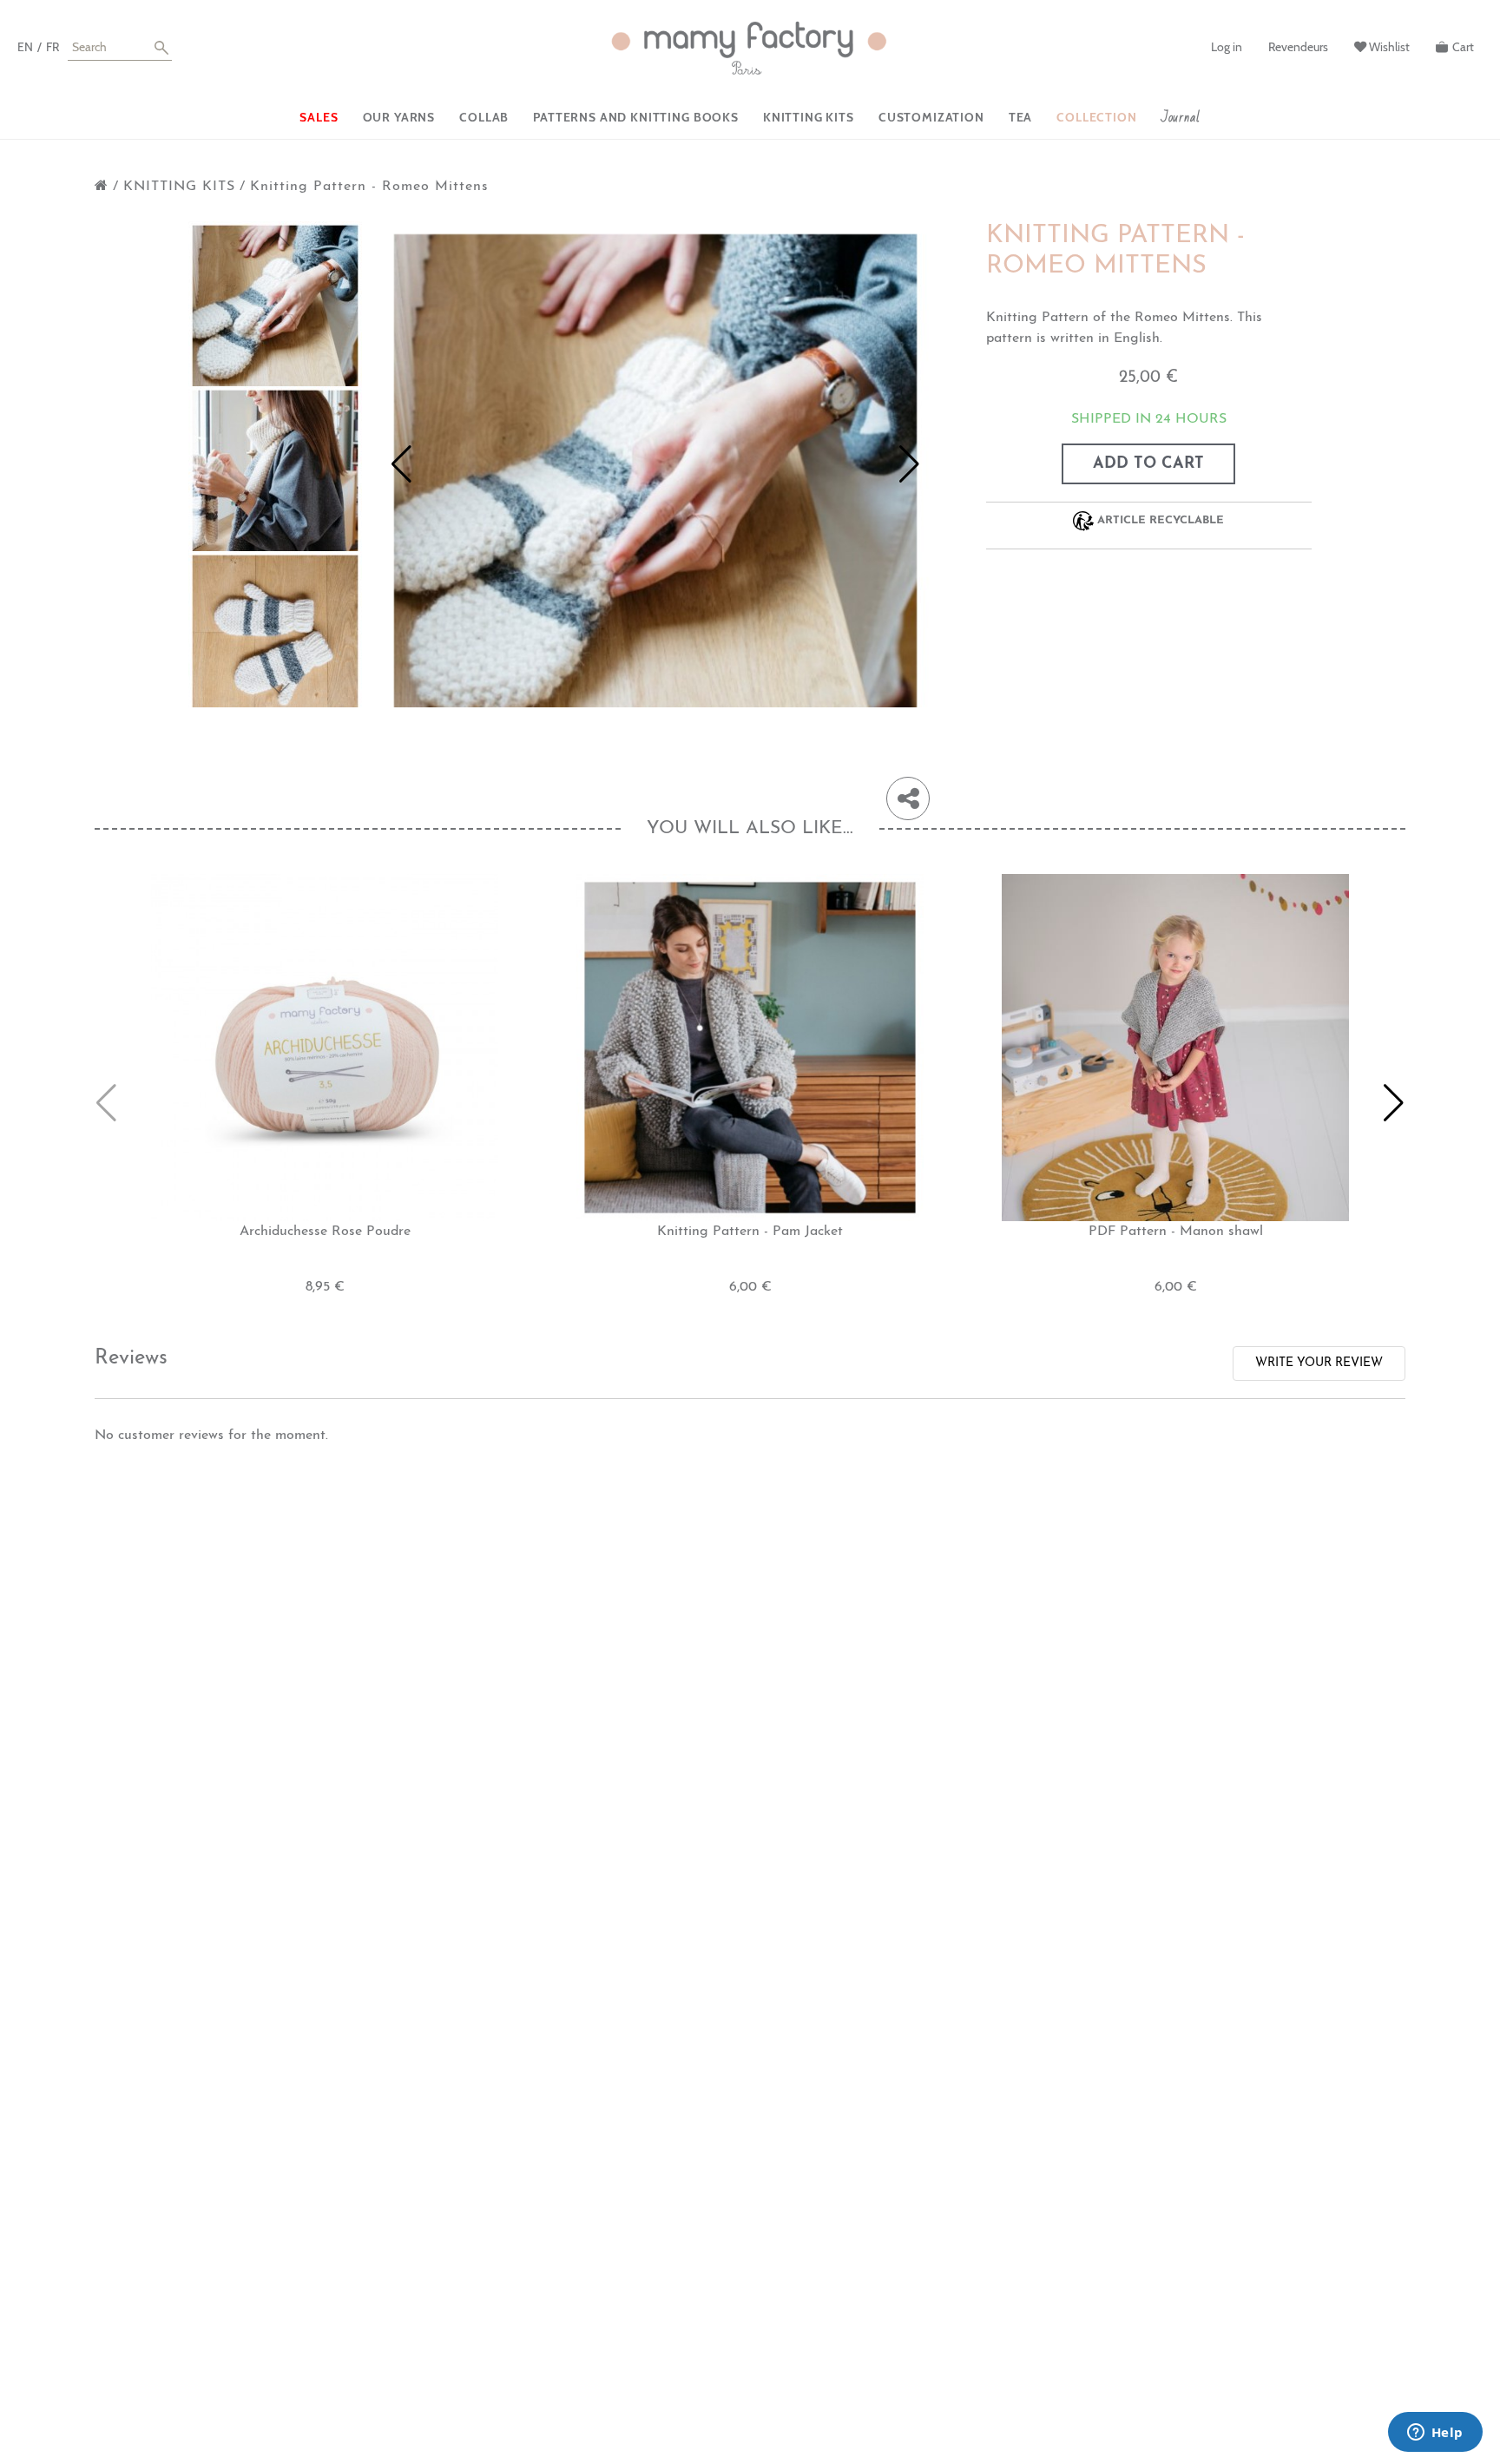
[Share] (908, 798)
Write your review (1319, 1363)
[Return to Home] (102, 187)
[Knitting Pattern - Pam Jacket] (750, 1047)
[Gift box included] (277, 308)
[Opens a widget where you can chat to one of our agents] (1435, 2434)
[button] (401, 464)
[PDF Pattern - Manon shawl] (1175, 1047)
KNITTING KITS (179, 187)
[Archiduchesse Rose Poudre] (325, 1047)
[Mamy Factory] (750, 49)
